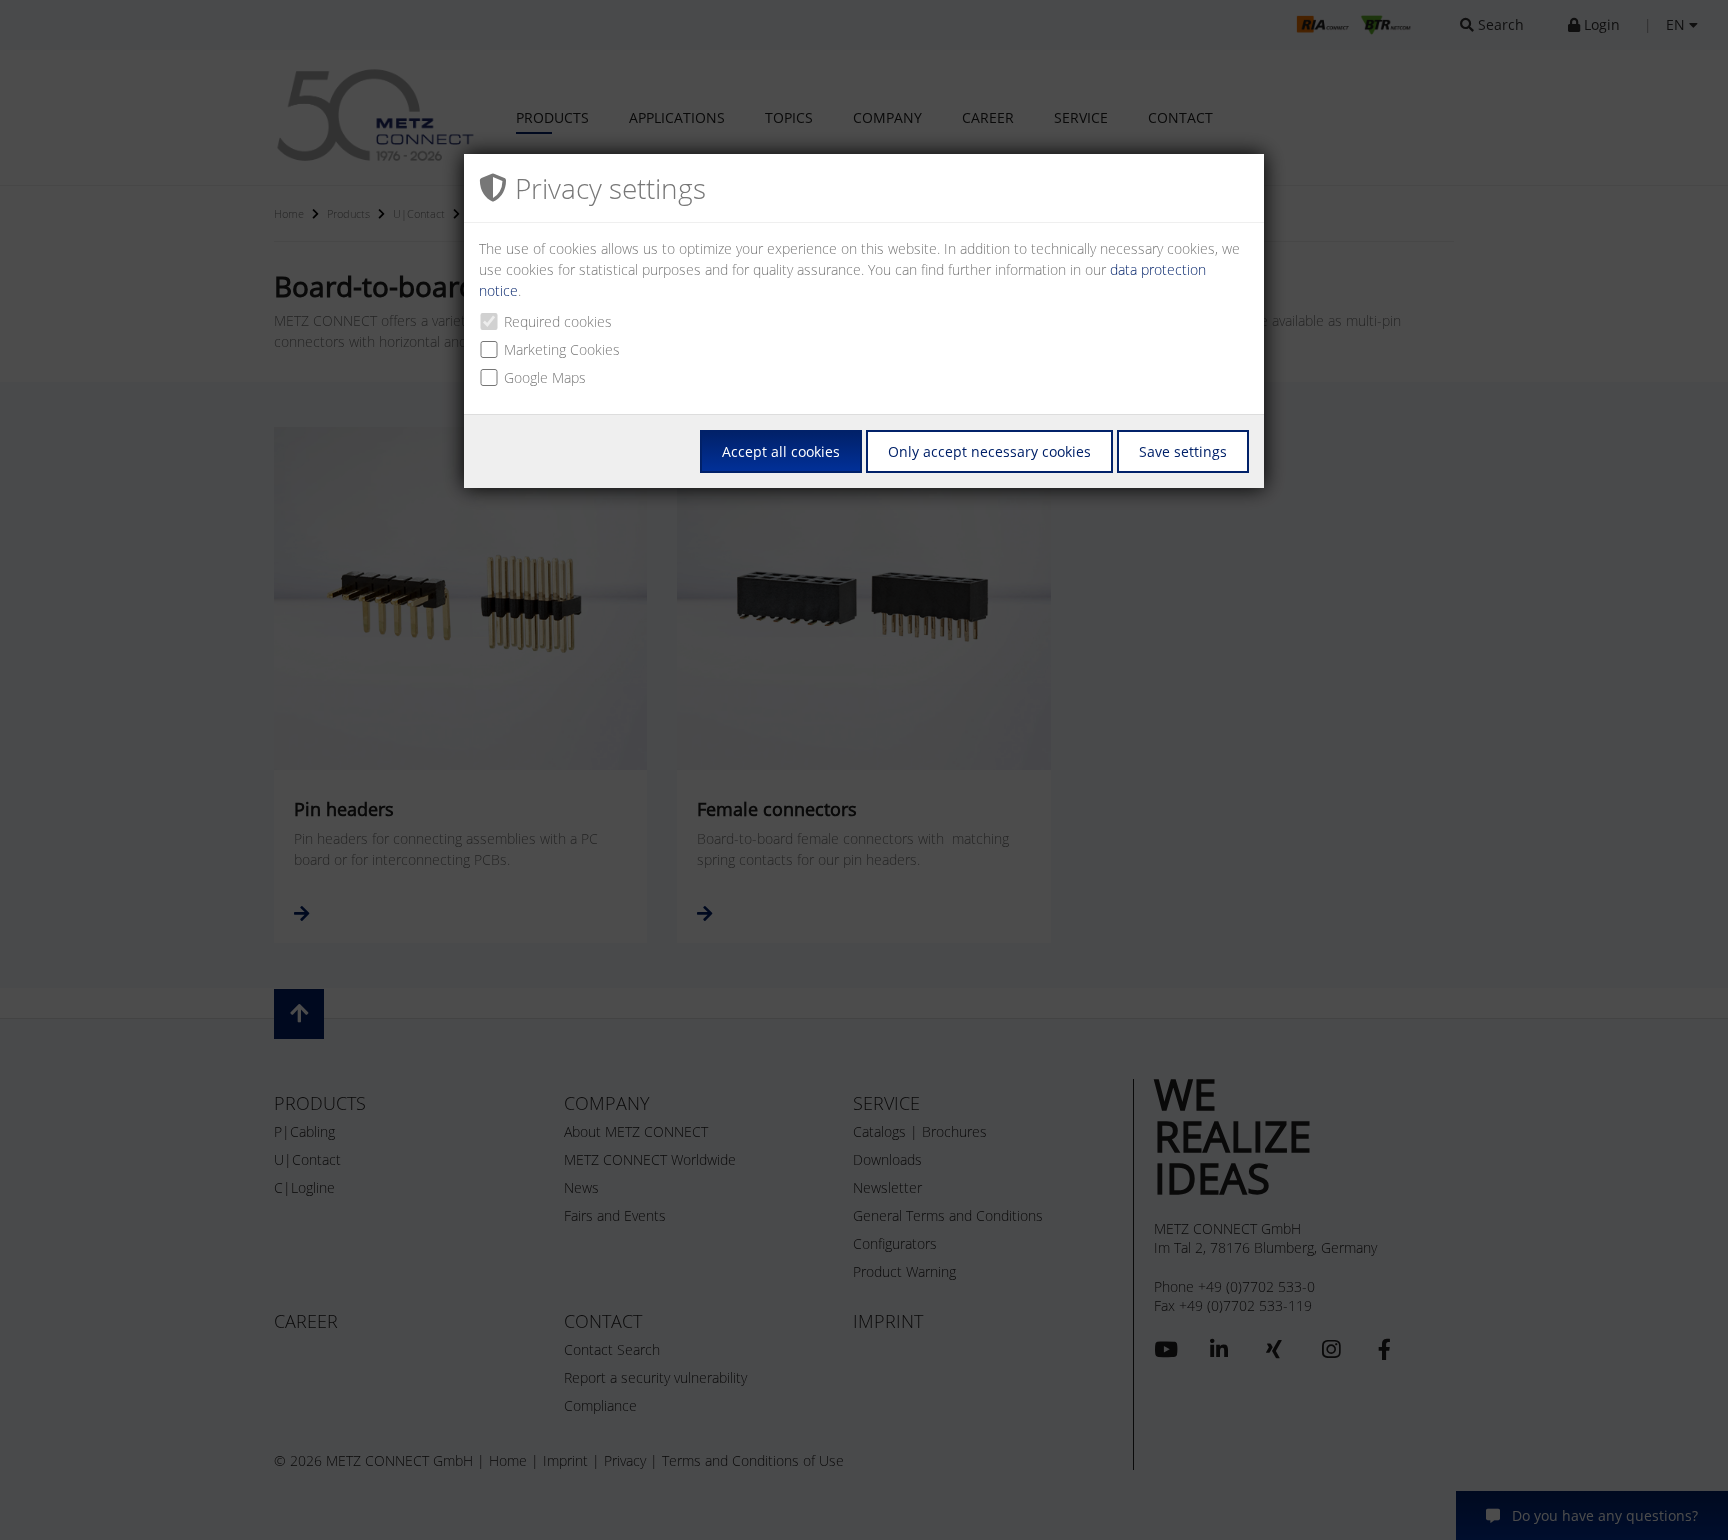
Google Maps (545, 377)
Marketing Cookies (562, 349)
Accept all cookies (781, 451)
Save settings (1183, 451)
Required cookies (558, 321)
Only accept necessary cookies (989, 451)
